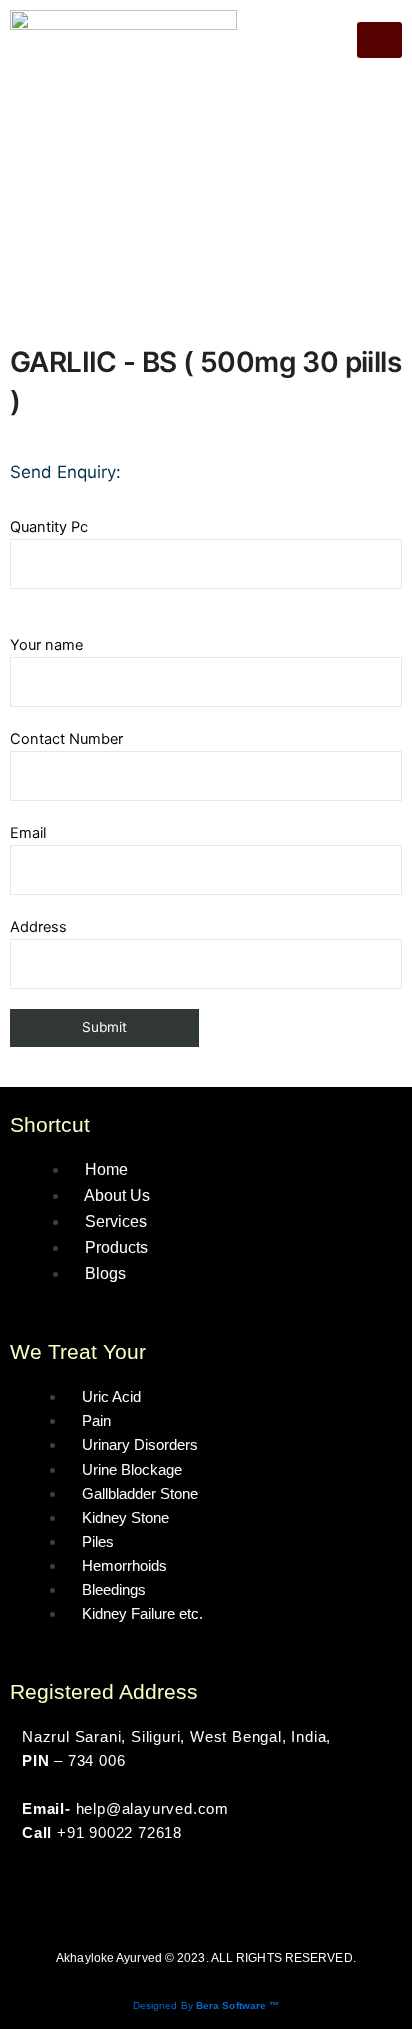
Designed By (206, 2005)
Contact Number (66, 739)
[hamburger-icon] (379, 40)
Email (28, 833)
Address (38, 927)
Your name (46, 645)
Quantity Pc (49, 527)
